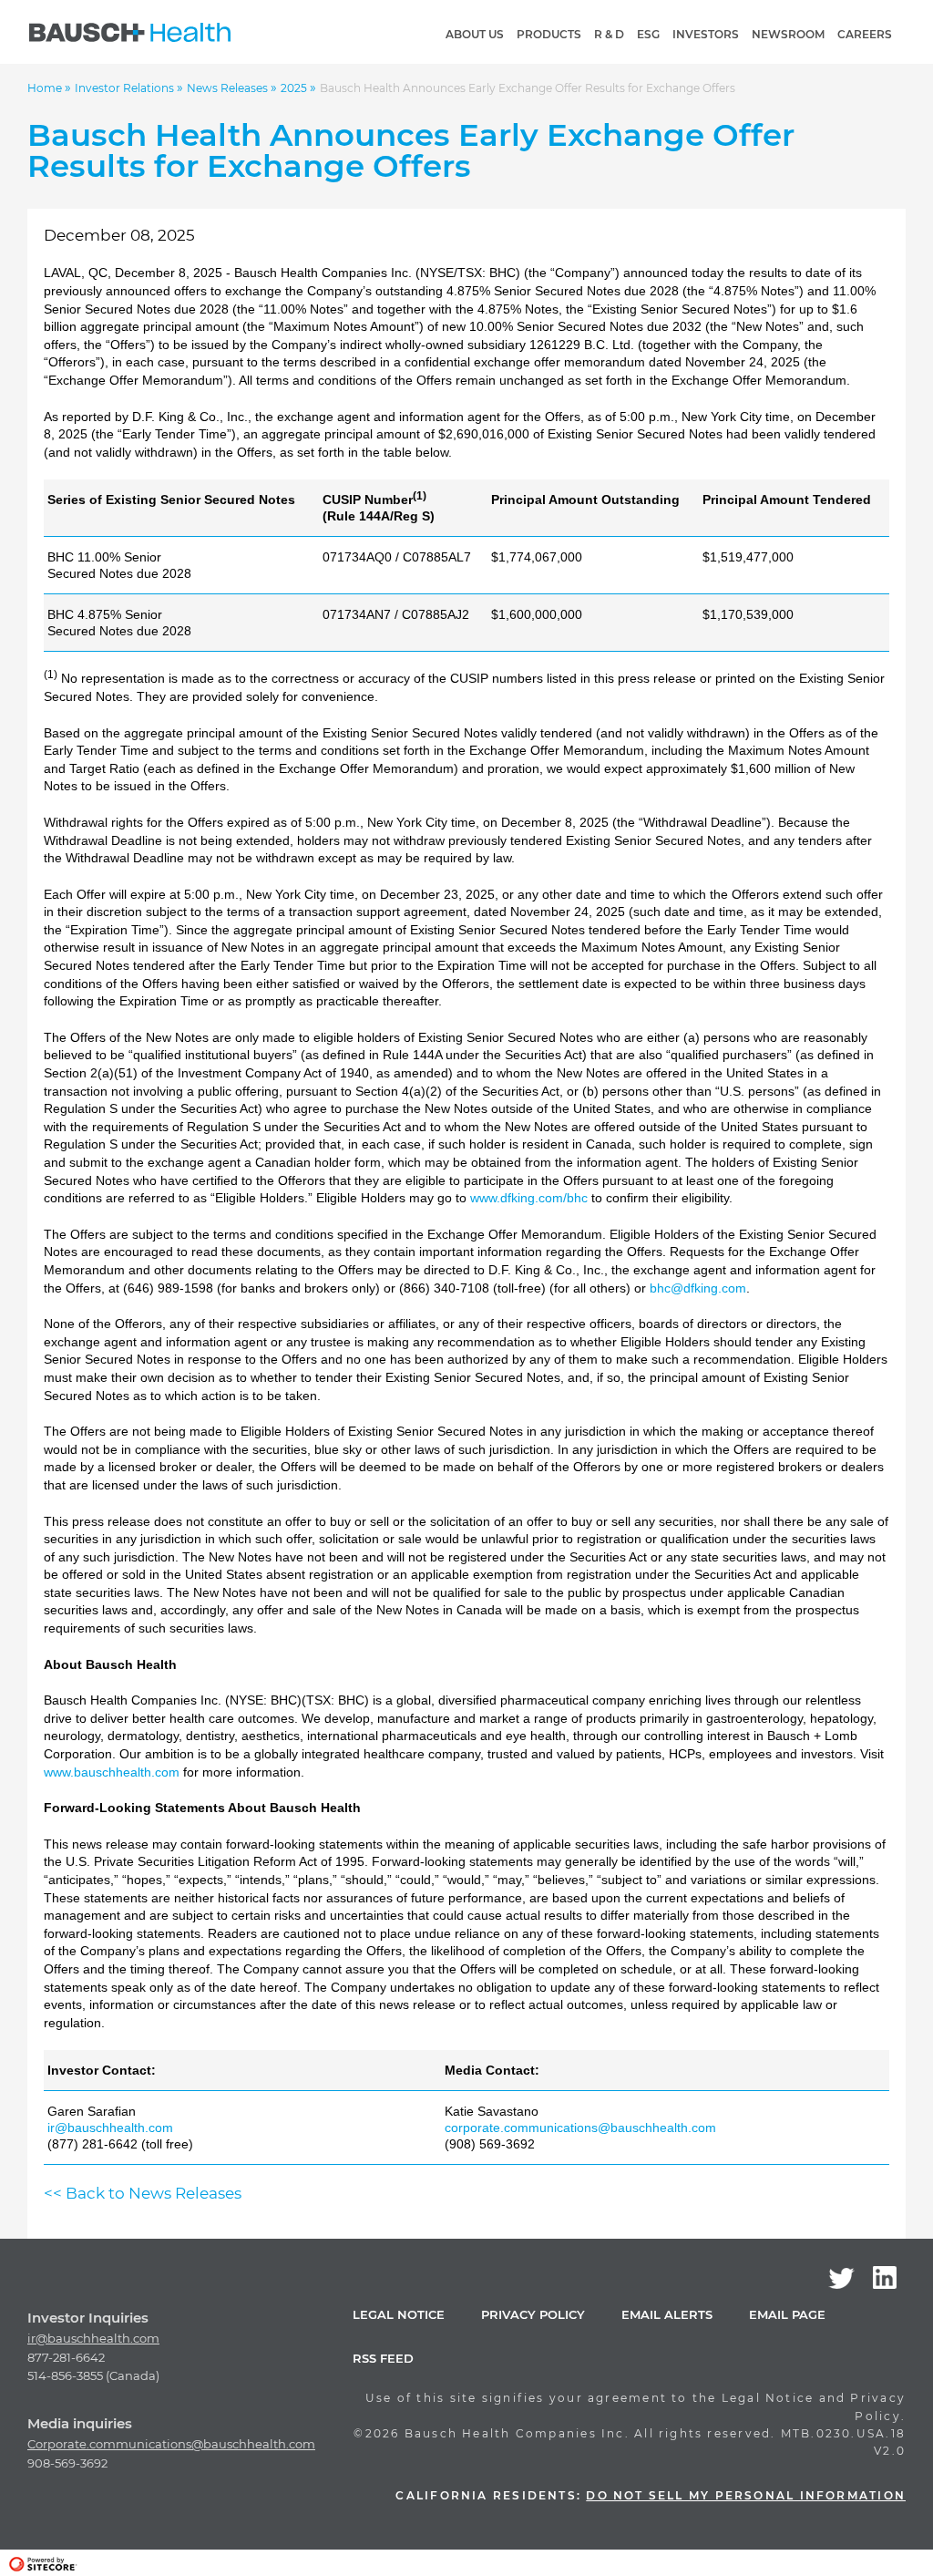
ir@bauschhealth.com (110, 2128)
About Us (475, 34)
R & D (609, 34)
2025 (295, 88)
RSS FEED (383, 2358)
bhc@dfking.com (698, 1288)
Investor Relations (126, 88)
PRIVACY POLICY (533, 2314)
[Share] (890, 95)
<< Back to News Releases (143, 2193)
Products (549, 34)
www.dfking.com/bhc (529, 1198)
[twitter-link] (841, 2278)
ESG (648, 34)
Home (46, 88)
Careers (865, 34)
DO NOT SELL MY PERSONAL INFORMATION (746, 2495)
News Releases (229, 88)
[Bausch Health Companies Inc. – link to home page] (130, 32)
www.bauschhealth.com (112, 1772)
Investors (706, 34)
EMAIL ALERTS (667, 2314)
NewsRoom (788, 34)
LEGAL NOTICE (399, 2314)
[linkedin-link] (885, 2277)
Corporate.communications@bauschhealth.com (171, 2444)
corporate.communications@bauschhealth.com (580, 2128)
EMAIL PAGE (787, 2314)
